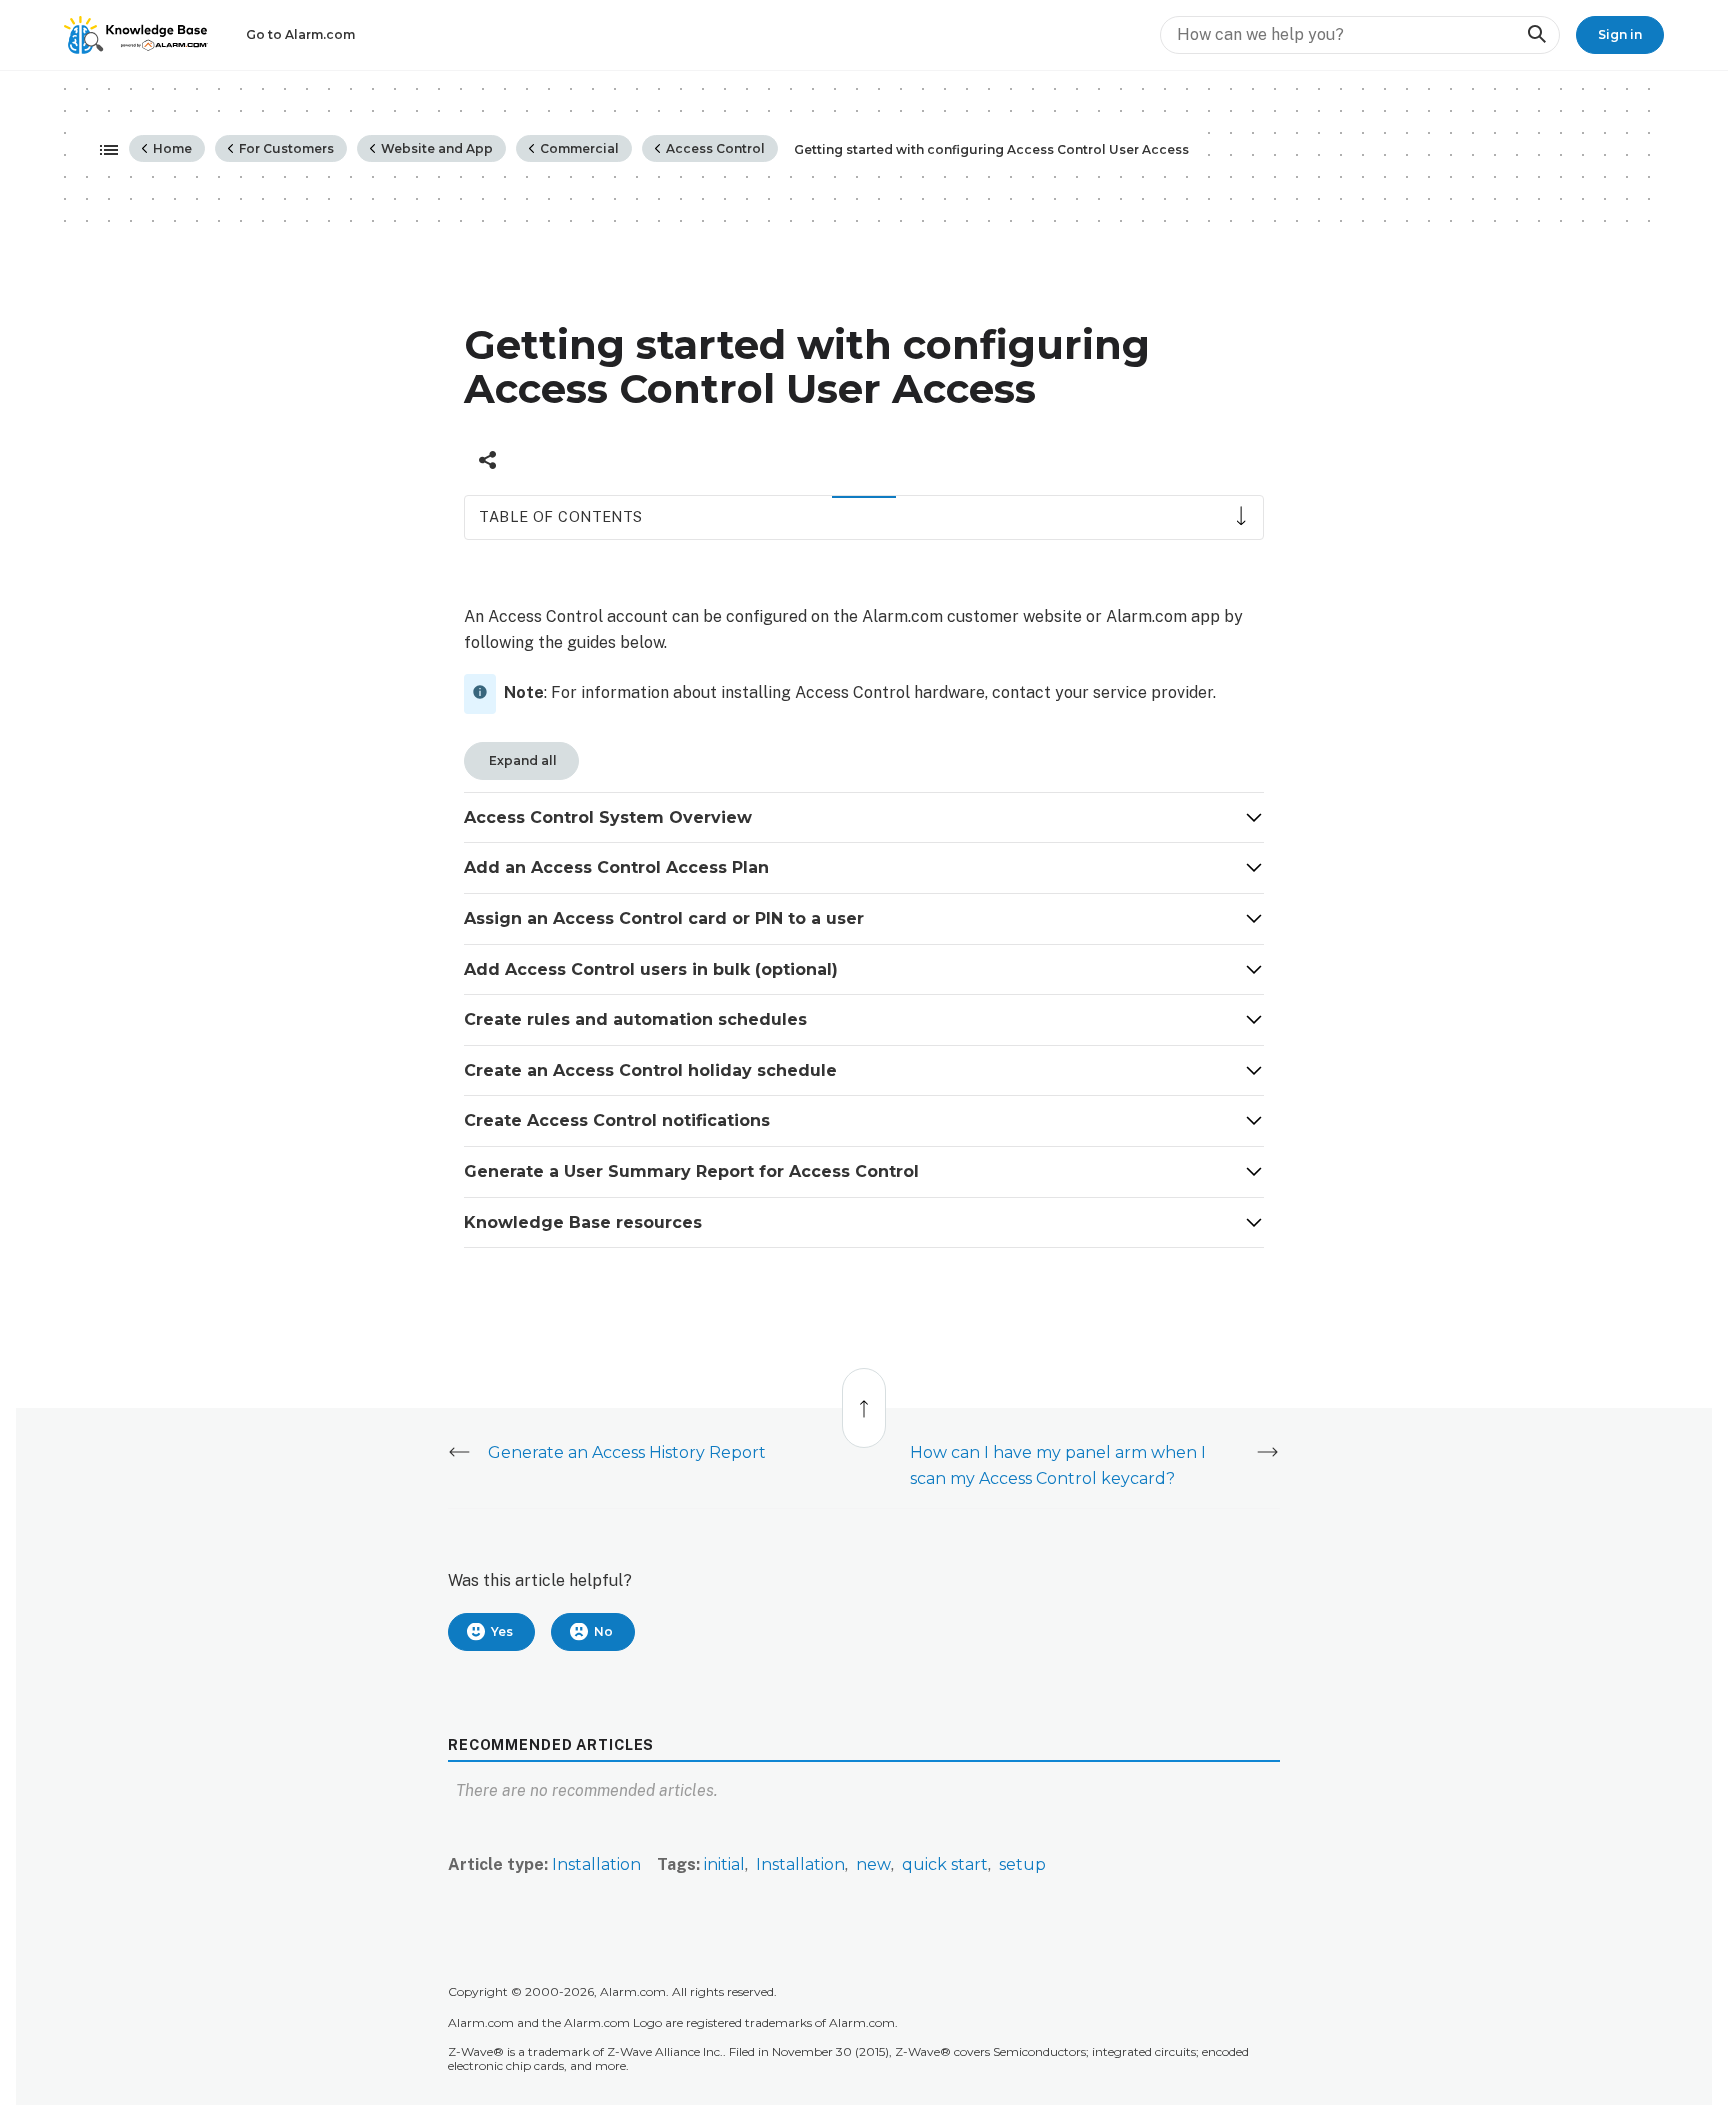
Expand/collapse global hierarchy (103, 151)
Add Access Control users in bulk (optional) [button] (653, 969)
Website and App (435, 148)
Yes (502, 1631)
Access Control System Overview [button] (610, 817)
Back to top (865, 1397)
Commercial (578, 148)
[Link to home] (136, 35)
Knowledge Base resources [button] (585, 1222)
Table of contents (560, 516)
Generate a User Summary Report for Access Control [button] (694, 1171)
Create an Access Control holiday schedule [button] (653, 1070)
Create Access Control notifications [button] (619, 1120)
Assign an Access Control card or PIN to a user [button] (666, 918)
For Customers (285, 148)
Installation (596, 1864)
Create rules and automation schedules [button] (638, 1019)
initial (724, 1864)
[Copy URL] (487, 460)
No (603, 1631)
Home (171, 148)
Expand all (521, 760)
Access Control (714, 148)
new (873, 1864)
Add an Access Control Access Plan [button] (619, 867)
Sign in (1620, 34)
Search (1536, 34)
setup (1022, 1864)
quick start (945, 1864)
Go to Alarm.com (300, 34)
